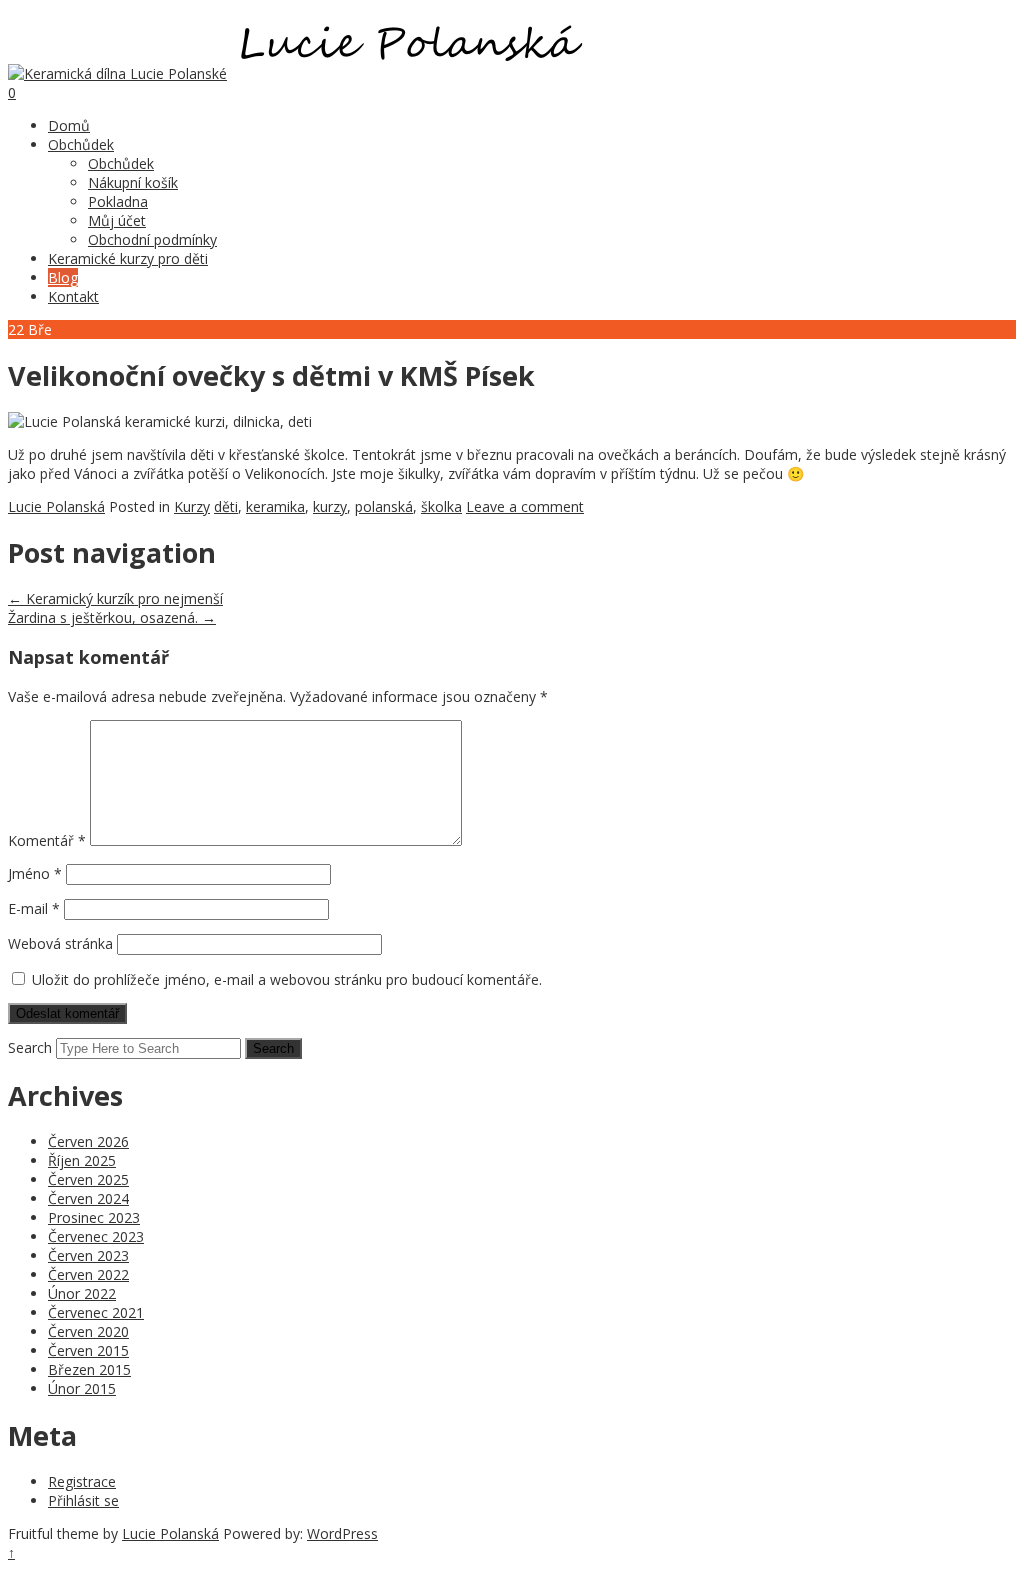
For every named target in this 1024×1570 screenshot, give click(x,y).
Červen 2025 (88, 1179)
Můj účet (117, 220)
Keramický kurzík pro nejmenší (115, 598)
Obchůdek (81, 144)
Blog (63, 277)
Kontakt (73, 296)
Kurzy (192, 506)
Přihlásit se (83, 1500)
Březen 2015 (89, 1369)
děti (226, 506)
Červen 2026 (88, 1141)
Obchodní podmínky (152, 239)
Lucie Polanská (56, 506)
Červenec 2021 (96, 1312)
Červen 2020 (88, 1331)
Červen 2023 (88, 1255)
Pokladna (118, 201)
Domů (69, 125)
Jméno (35, 873)
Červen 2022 (88, 1274)
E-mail (34, 908)
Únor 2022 (82, 1293)
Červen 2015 (88, 1350)
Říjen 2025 (82, 1160)
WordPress (342, 1533)
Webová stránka (60, 943)
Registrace (82, 1481)
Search (30, 1047)
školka (441, 506)
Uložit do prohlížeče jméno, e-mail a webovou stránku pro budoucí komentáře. (287, 979)
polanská (384, 506)
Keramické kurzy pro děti (128, 258)
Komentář (47, 840)
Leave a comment (525, 506)
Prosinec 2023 (94, 1217)
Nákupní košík (133, 182)
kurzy (330, 506)
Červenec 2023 (96, 1236)
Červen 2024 (88, 1198)
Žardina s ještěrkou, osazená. (112, 617)
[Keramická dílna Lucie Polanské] (117, 73)
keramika (275, 506)
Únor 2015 (82, 1388)
